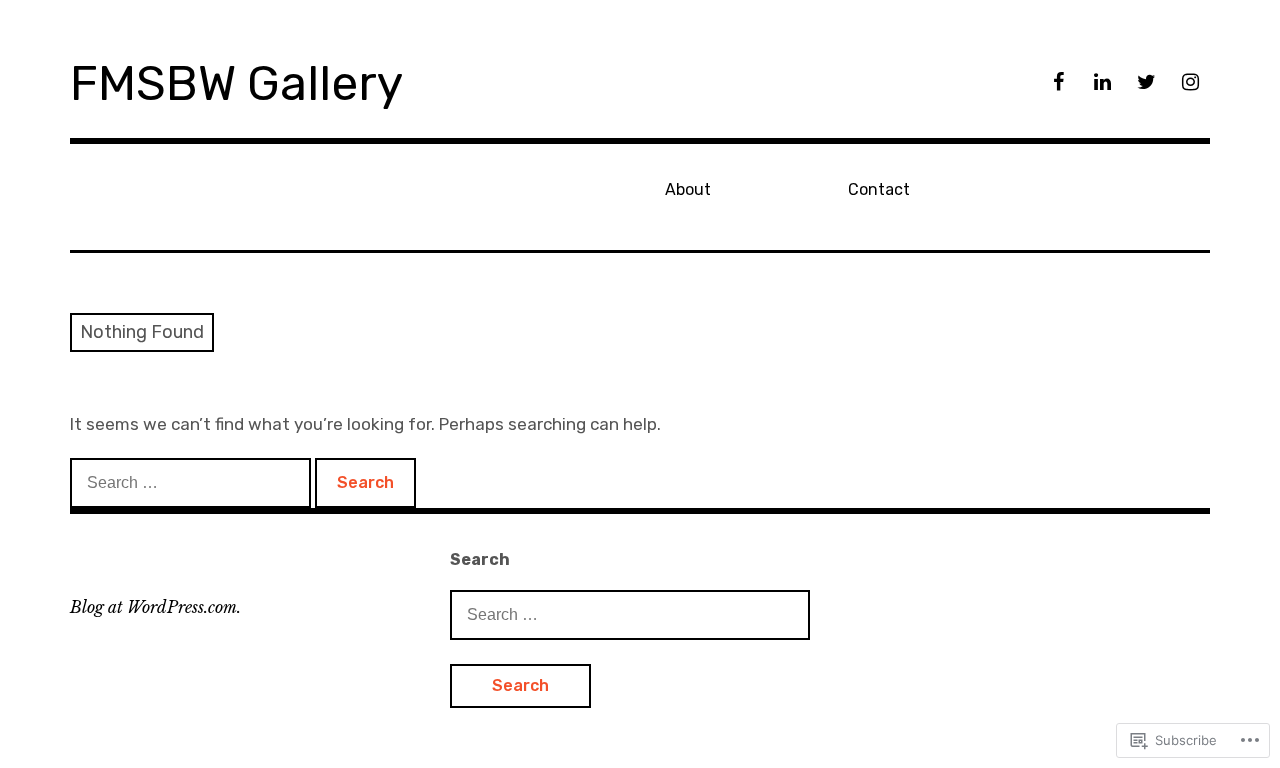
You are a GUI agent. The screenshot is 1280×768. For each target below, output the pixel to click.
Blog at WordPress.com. (155, 607)
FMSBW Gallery (236, 83)
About (688, 189)
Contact (879, 189)
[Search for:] (192, 482)
